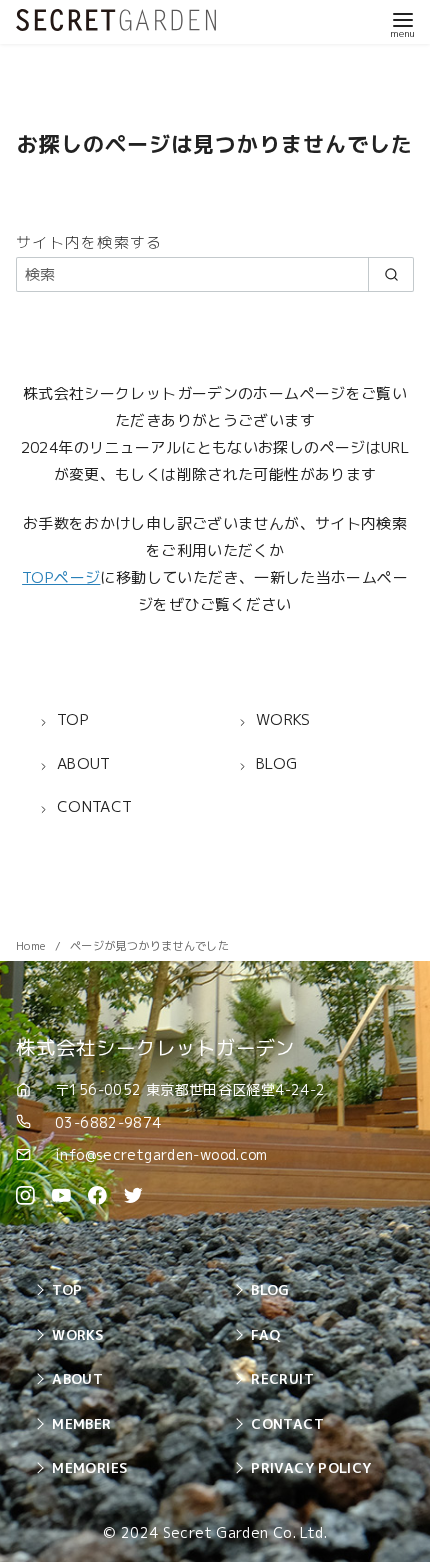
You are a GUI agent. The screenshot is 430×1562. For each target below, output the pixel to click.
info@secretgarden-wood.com (161, 1154)
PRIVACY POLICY (311, 1467)
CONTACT (287, 1423)
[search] (391, 274)
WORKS (77, 1334)
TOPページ (61, 577)
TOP (67, 1289)
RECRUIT (282, 1378)
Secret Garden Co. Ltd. (245, 1533)
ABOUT (77, 1378)
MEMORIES (89, 1467)
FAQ (265, 1334)
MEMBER (81, 1423)
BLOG (270, 1289)
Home (32, 946)
